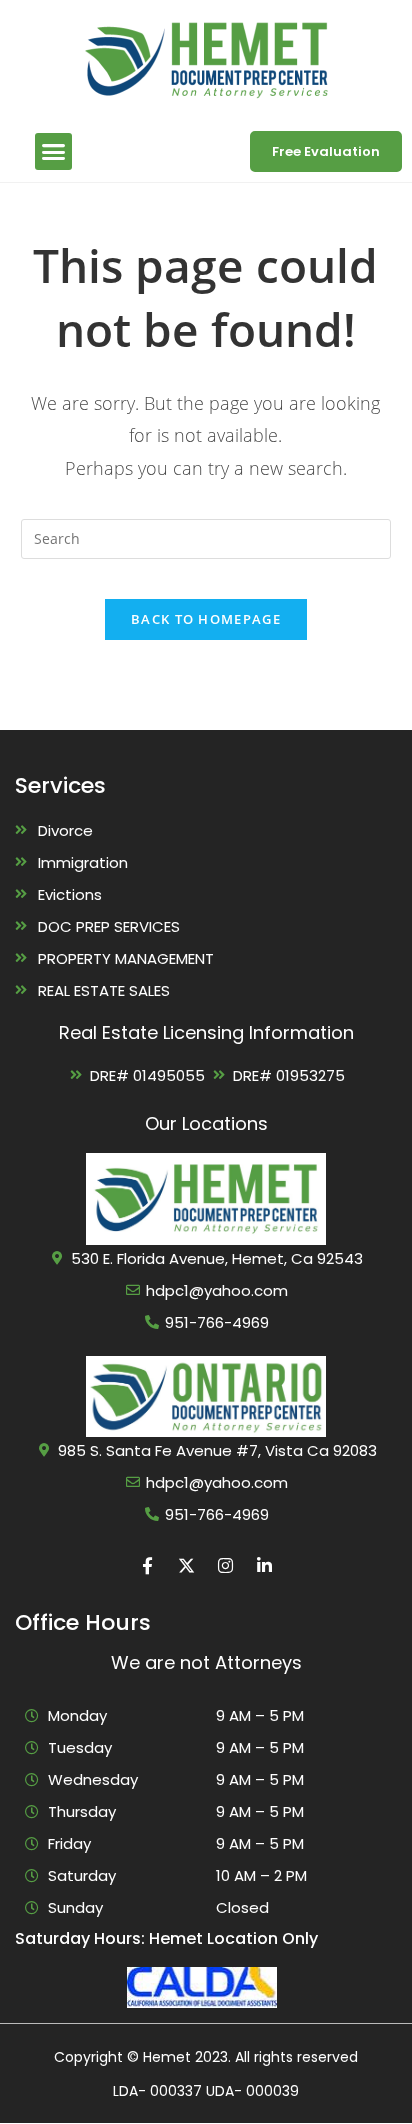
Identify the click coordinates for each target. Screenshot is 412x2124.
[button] (54, 152)
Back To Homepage (206, 619)
